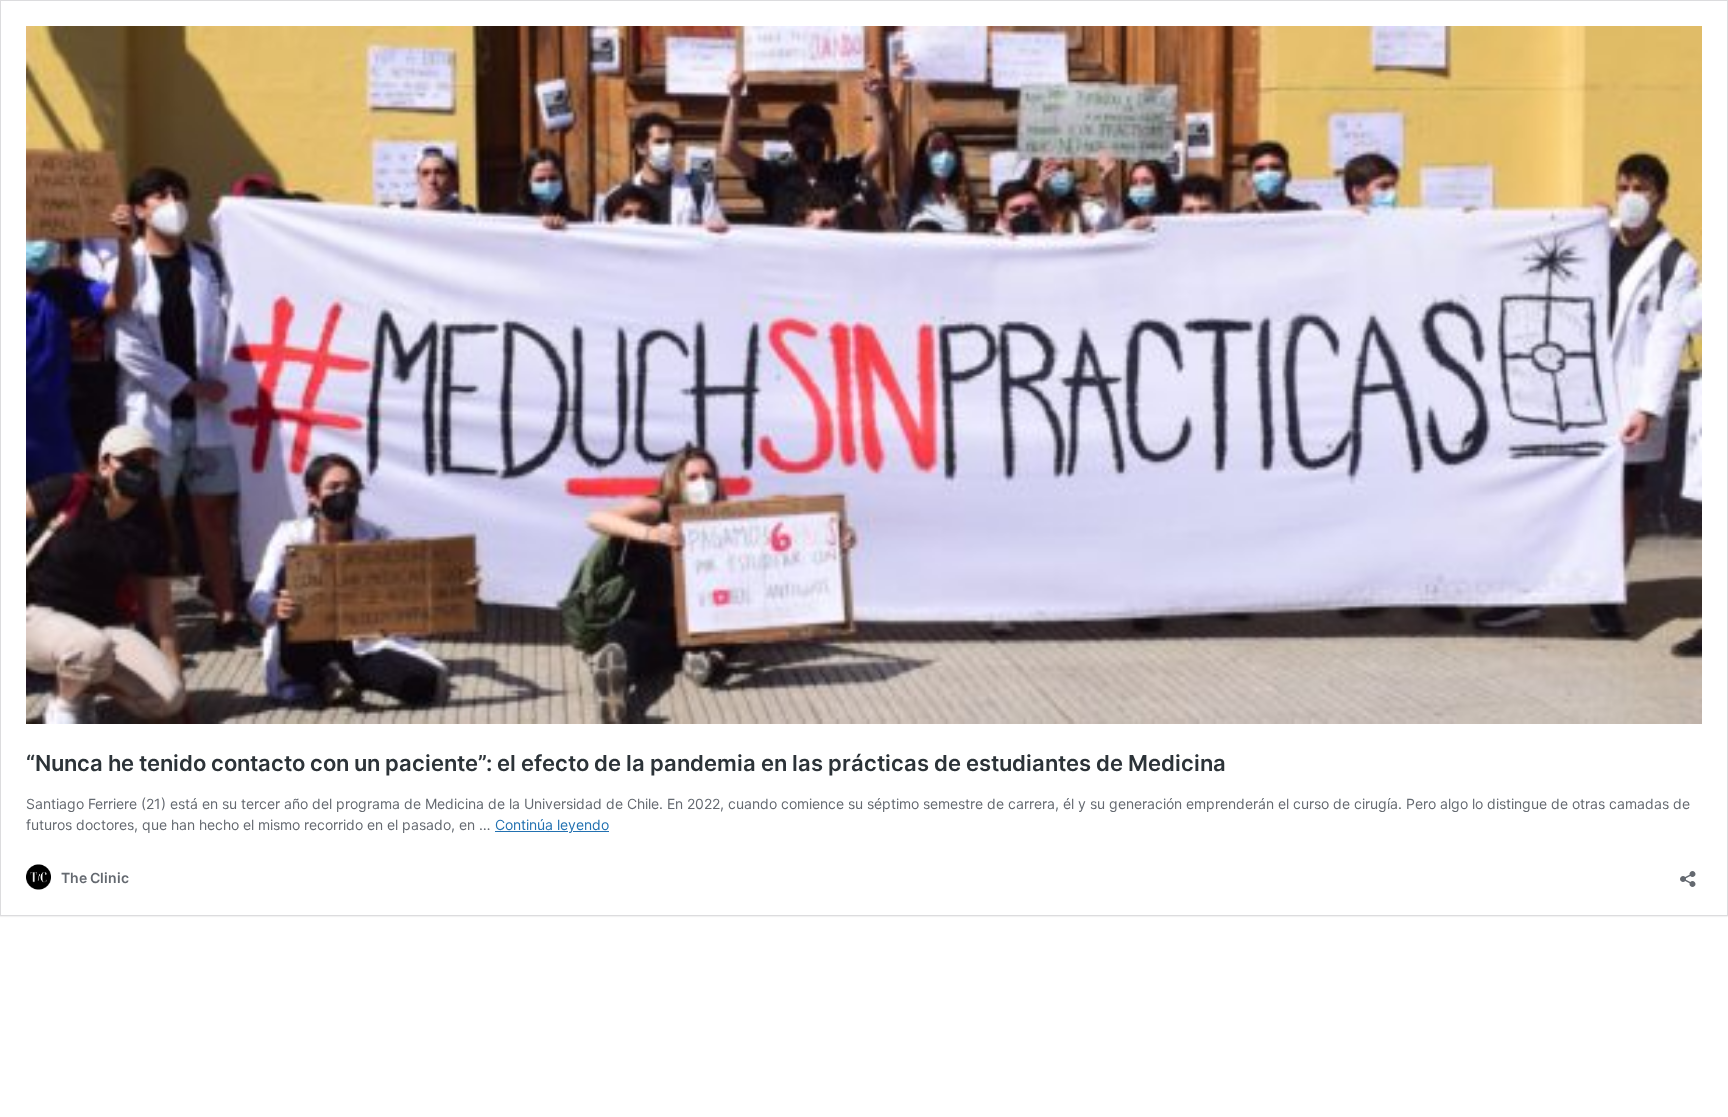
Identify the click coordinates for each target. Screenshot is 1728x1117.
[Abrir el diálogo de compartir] (1688, 872)
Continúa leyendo (552, 824)
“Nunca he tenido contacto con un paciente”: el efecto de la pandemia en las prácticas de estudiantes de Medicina (626, 763)
